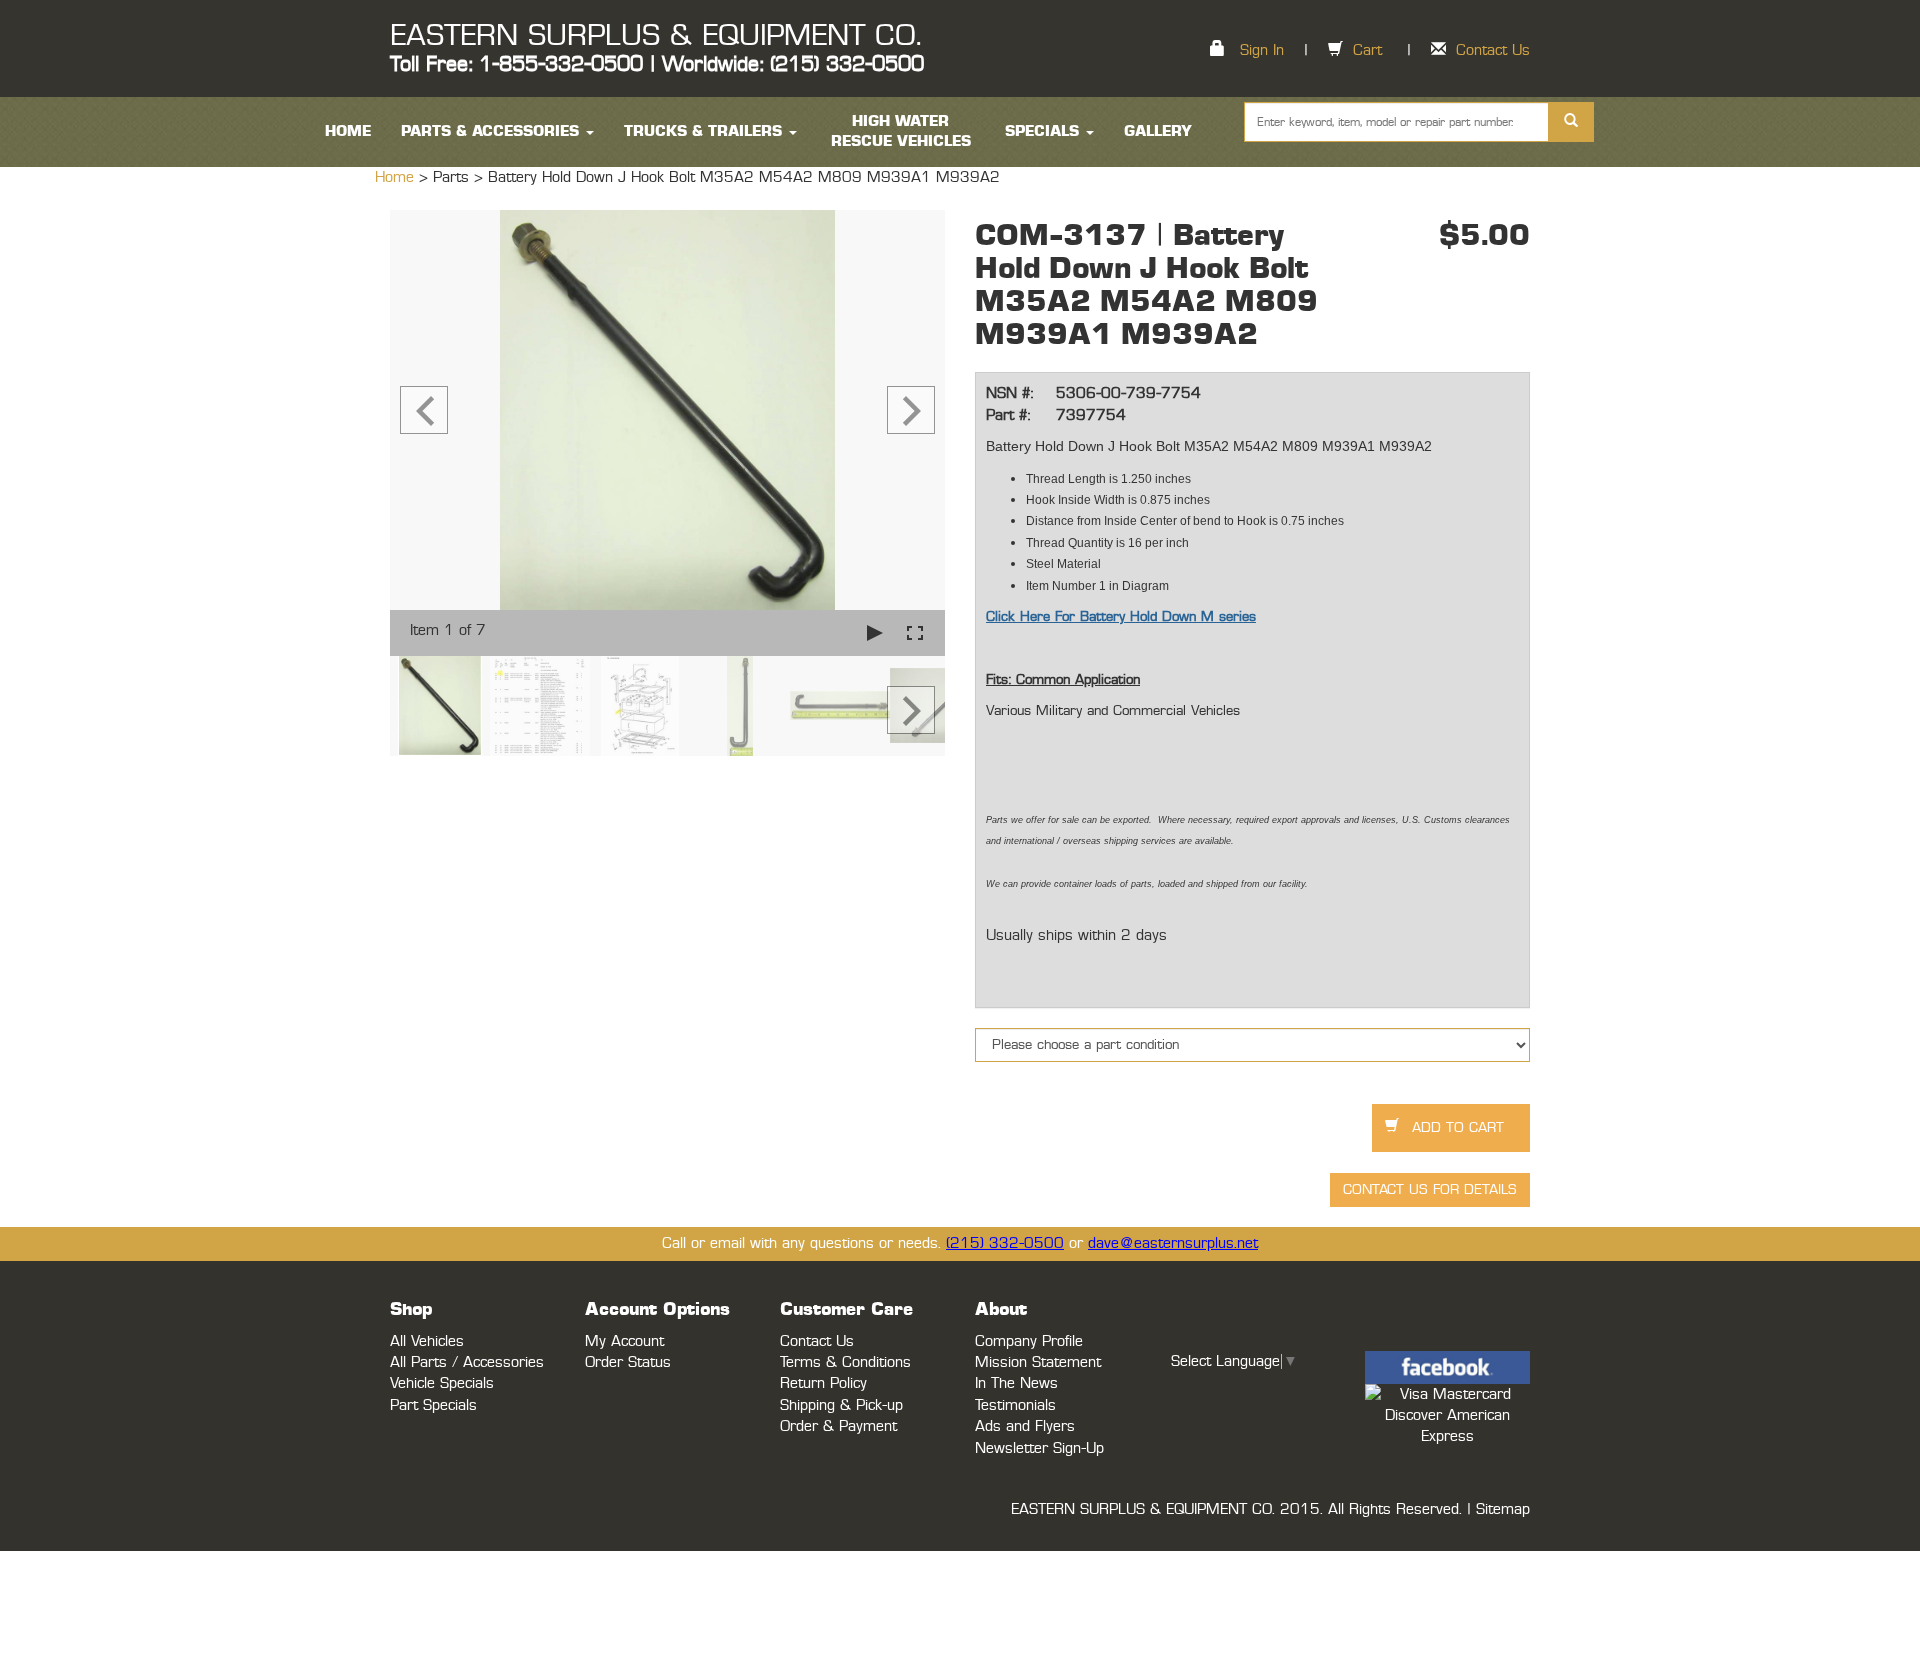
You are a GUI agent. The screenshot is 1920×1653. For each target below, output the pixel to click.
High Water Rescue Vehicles (901, 131)
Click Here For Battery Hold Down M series (1121, 617)
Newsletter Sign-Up (1039, 1448)
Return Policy (823, 1383)
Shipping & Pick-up (841, 1405)
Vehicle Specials (442, 1383)
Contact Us (1493, 50)
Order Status (628, 1362)
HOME (348, 131)
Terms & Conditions (845, 1362)
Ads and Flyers (1025, 1426)
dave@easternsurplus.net (1173, 1243)
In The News (1016, 1383)
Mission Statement (1038, 1362)
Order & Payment (838, 1426)
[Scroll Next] (911, 710)
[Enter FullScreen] (915, 632)
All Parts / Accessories (467, 1362)
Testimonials (1015, 1405)
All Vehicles (427, 1341)
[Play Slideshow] (875, 632)
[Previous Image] (424, 410)
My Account (624, 1341)
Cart (1367, 50)
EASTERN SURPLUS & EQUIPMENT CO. (655, 36)
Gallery (1158, 131)
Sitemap (1503, 1509)
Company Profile (1029, 1341)
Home (397, 177)
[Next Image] (911, 410)
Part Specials (433, 1405)
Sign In (1262, 50)
